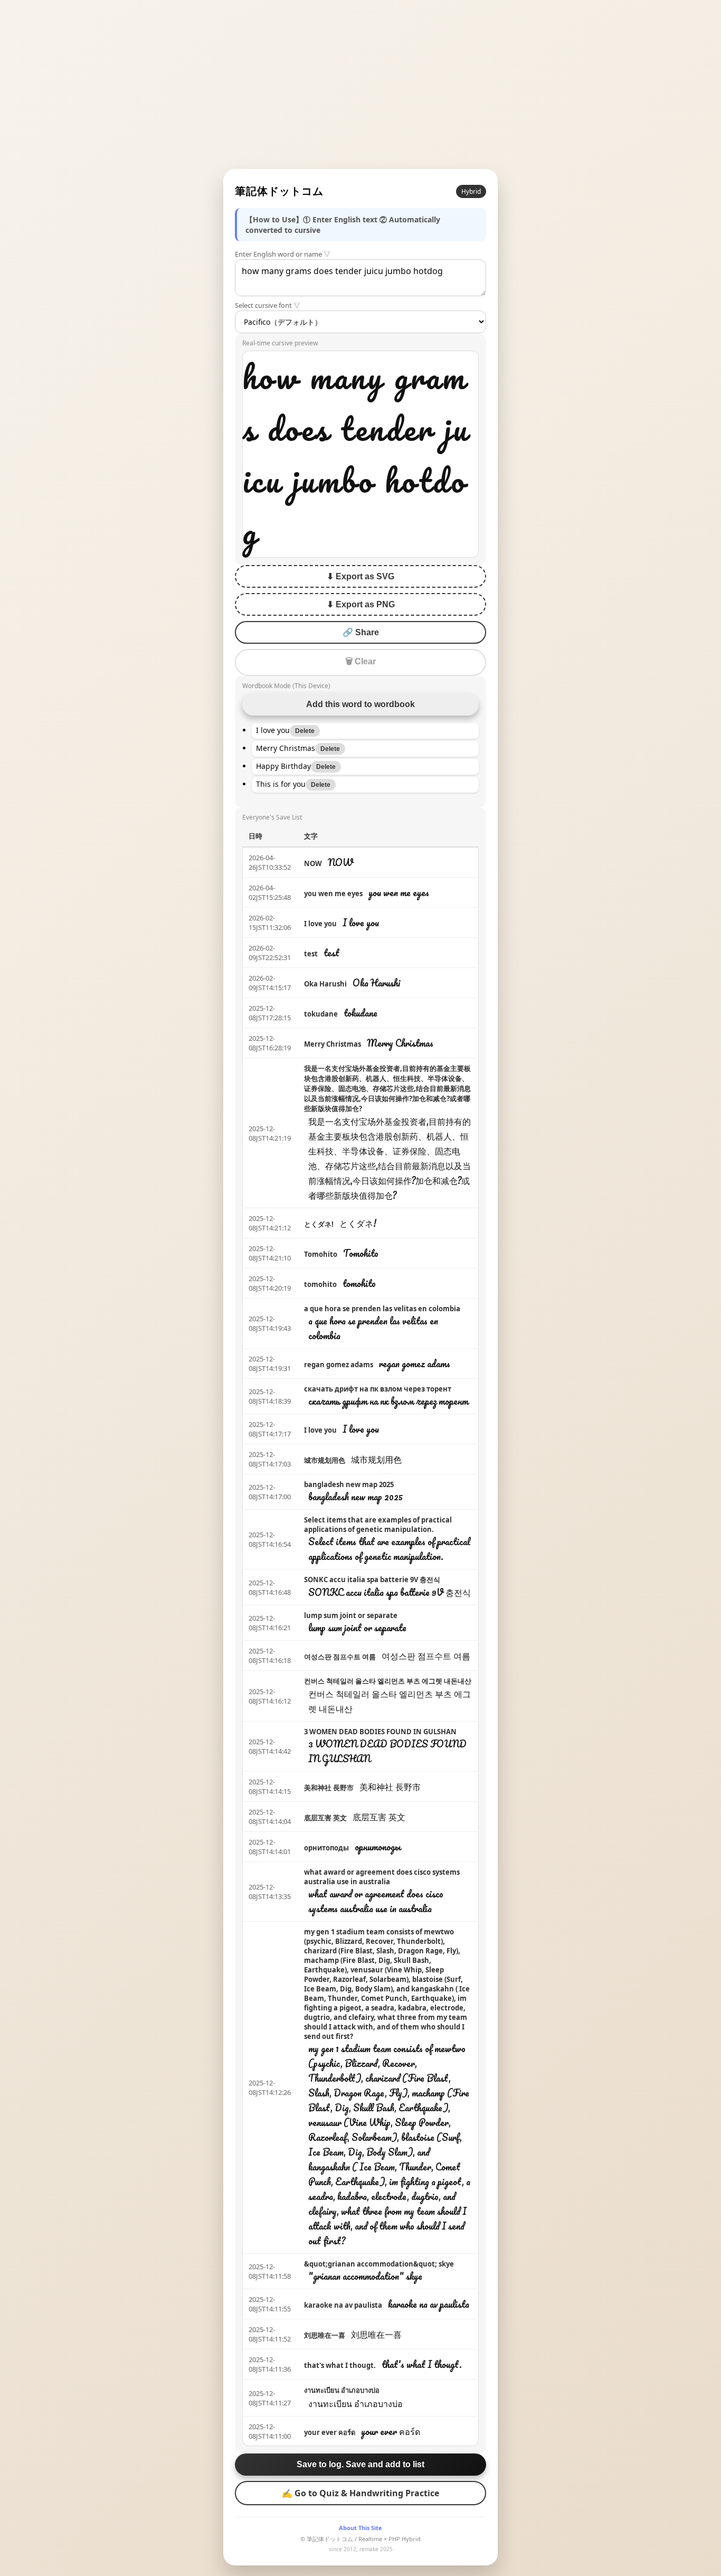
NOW (313, 863)
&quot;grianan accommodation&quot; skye (379, 2264)
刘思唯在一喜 (325, 2335)
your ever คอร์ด (330, 2432)
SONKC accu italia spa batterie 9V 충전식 (372, 1580)
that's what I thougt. (340, 2365)
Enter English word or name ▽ (283, 254)
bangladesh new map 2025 (349, 1484)
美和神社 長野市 (329, 1788)
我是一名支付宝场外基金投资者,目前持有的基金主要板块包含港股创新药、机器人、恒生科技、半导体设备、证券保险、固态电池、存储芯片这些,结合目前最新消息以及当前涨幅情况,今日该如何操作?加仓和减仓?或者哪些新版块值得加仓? (387, 1088)
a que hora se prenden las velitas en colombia (382, 1309)
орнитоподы (326, 1848)
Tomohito (321, 1254)
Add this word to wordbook (360, 704)
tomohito (320, 1284)
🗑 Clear (360, 661)
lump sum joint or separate (351, 1615)
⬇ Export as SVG (360, 576)
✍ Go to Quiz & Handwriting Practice (360, 2493)
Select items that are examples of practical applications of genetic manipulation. (378, 1525)
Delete (305, 731)
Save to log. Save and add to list (360, 2464)
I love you (320, 924)
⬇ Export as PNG (361, 604)
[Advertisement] (360, 84)
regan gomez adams (339, 1365)
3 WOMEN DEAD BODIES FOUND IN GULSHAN (380, 1732)
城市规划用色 (325, 1460)
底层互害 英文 (325, 1818)
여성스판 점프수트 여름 (340, 1657)
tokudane (321, 1014)
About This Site (360, 2528)
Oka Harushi (325, 984)
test (311, 954)
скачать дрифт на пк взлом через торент (378, 1389)
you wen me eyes (333, 894)
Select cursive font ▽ (268, 305)
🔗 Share (361, 632)
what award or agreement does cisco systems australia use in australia (382, 1877)
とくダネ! (319, 1224)
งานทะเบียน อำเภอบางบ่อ (342, 2390)
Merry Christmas (333, 1044)
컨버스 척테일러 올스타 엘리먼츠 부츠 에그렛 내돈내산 (388, 1681)
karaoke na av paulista (343, 2305)
